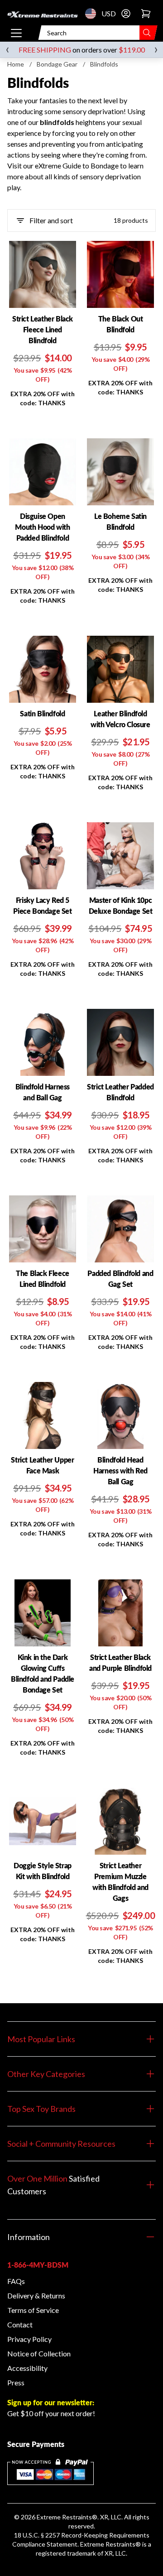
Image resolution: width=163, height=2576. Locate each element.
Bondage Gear (57, 64)
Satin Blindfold (42, 713)
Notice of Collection (39, 2353)
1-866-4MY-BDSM (38, 2265)
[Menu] (16, 33)
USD (93, 14)
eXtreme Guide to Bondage (76, 165)
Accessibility (27, 2368)
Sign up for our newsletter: (51, 2402)
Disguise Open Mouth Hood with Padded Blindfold (42, 527)
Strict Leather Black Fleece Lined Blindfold (43, 329)
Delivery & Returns (36, 2295)
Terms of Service (33, 2310)
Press (16, 2382)
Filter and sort (51, 220)
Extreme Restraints (64, 2517)
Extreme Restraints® (110, 2544)
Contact (20, 2324)
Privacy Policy (29, 2339)
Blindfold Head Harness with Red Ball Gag (120, 1470)
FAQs (16, 2281)
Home (16, 64)
